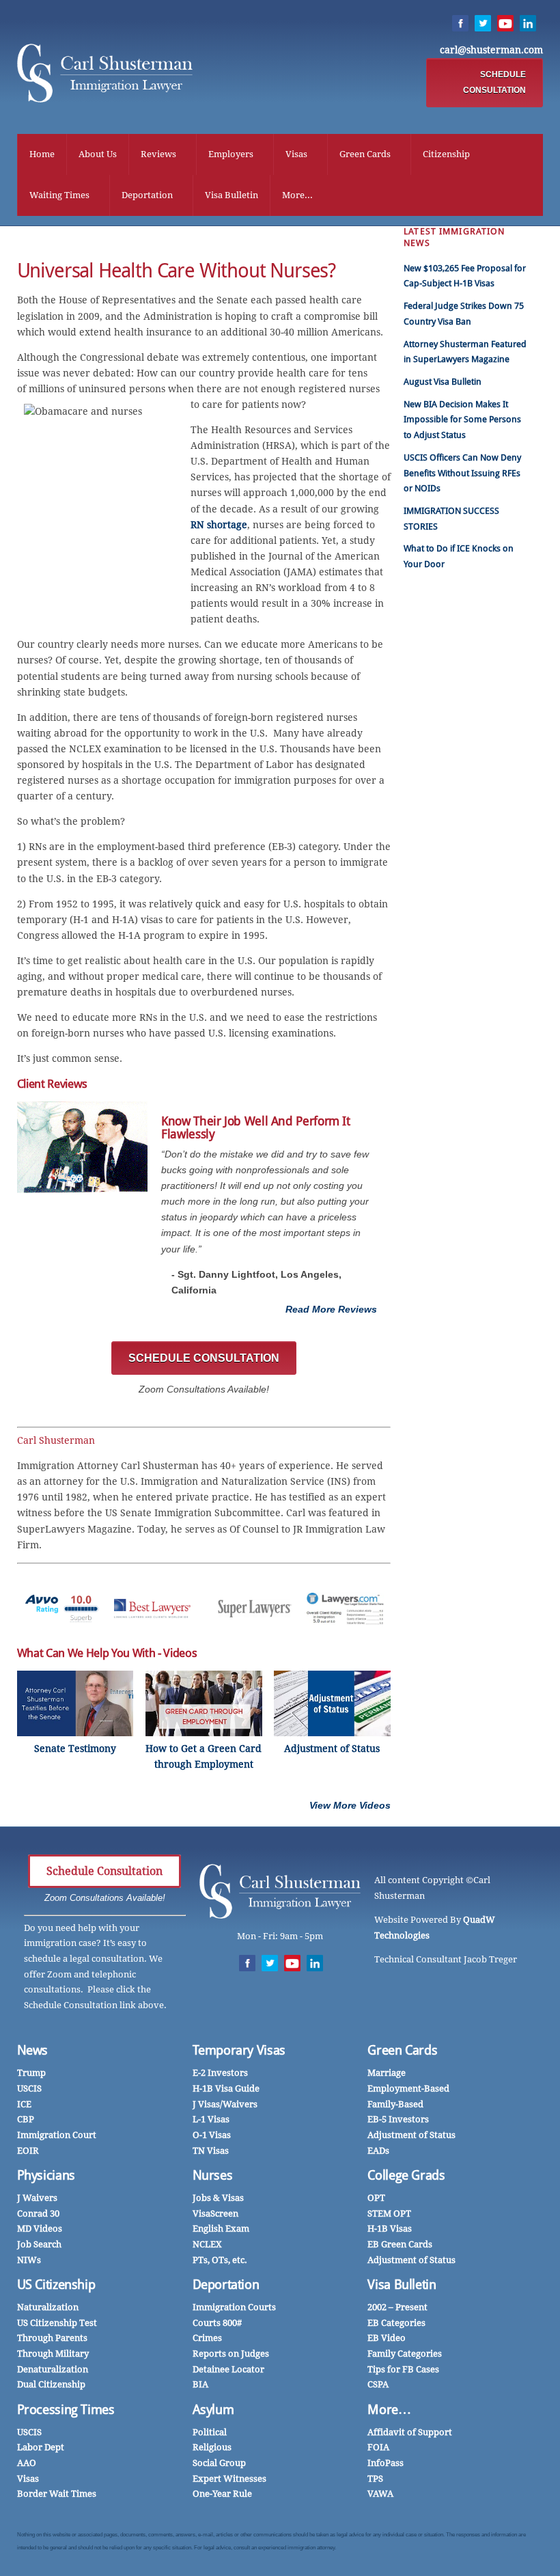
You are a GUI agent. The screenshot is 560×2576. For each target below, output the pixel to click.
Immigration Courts (234, 2307)
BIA (200, 2384)
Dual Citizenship (51, 2384)
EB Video (387, 2338)
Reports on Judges (231, 2354)
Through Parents (52, 2338)
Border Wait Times (57, 2494)
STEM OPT (389, 2214)
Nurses (213, 2175)
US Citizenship (56, 2285)
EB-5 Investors (398, 2119)
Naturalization (48, 2307)
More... (297, 195)
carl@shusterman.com (491, 50)
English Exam (221, 2229)
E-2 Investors (220, 2073)
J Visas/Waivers (225, 2104)
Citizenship (446, 154)
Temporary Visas (239, 2050)
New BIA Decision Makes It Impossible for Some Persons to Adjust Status (462, 420)
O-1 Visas (212, 2135)
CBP (26, 2119)
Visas (296, 154)
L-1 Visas (211, 2119)
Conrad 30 (38, 2214)
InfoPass (386, 2463)
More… (389, 2410)
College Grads (406, 2175)
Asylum (213, 2410)
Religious (212, 2447)
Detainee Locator (228, 2369)
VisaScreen (215, 2214)
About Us (98, 154)
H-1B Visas (390, 2229)
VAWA (380, 2494)
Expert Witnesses (229, 2479)
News (33, 2050)
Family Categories (405, 2354)
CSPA (378, 2384)
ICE (24, 2104)
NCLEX (207, 2244)
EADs (378, 2151)
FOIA (378, 2447)
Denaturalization (53, 2369)
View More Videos (350, 1805)
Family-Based (395, 2104)
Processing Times (66, 2410)
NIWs (29, 2260)
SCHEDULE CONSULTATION (494, 82)
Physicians (46, 2175)
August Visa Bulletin (443, 382)
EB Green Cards (400, 2244)
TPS (375, 2479)
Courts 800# (217, 2323)
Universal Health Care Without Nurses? (177, 271)
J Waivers (37, 2198)
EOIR (28, 2151)
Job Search (39, 2244)
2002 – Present (397, 2307)
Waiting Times (59, 195)
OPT (376, 2198)
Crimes (207, 2338)
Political (210, 2432)
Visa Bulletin (232, 195)
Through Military (53, 2354)
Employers (231, 154)
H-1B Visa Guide (226, 2088)
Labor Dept (41, 2447)
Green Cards (365, 154)
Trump (31, 2073)
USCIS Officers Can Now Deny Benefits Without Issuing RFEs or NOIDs (462, 473)
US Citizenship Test (57, 2323)
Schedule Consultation (104, 1871)
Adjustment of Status (411, 2135)
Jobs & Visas (218, 2198)
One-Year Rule (222, 2494)
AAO (27, 2463)
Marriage (387, 2073)
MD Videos (40, 2229)
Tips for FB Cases (403, 2369)
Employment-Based (408, 2088)
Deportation (147, 195)
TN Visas (211, 2151)
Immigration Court (57, 2135)
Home (42, 154)
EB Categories (396, 2323)
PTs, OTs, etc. (220, 2260)
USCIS (29, 2088)
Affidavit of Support (410, 2432)
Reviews (158, 154)
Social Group (219, 2463)
